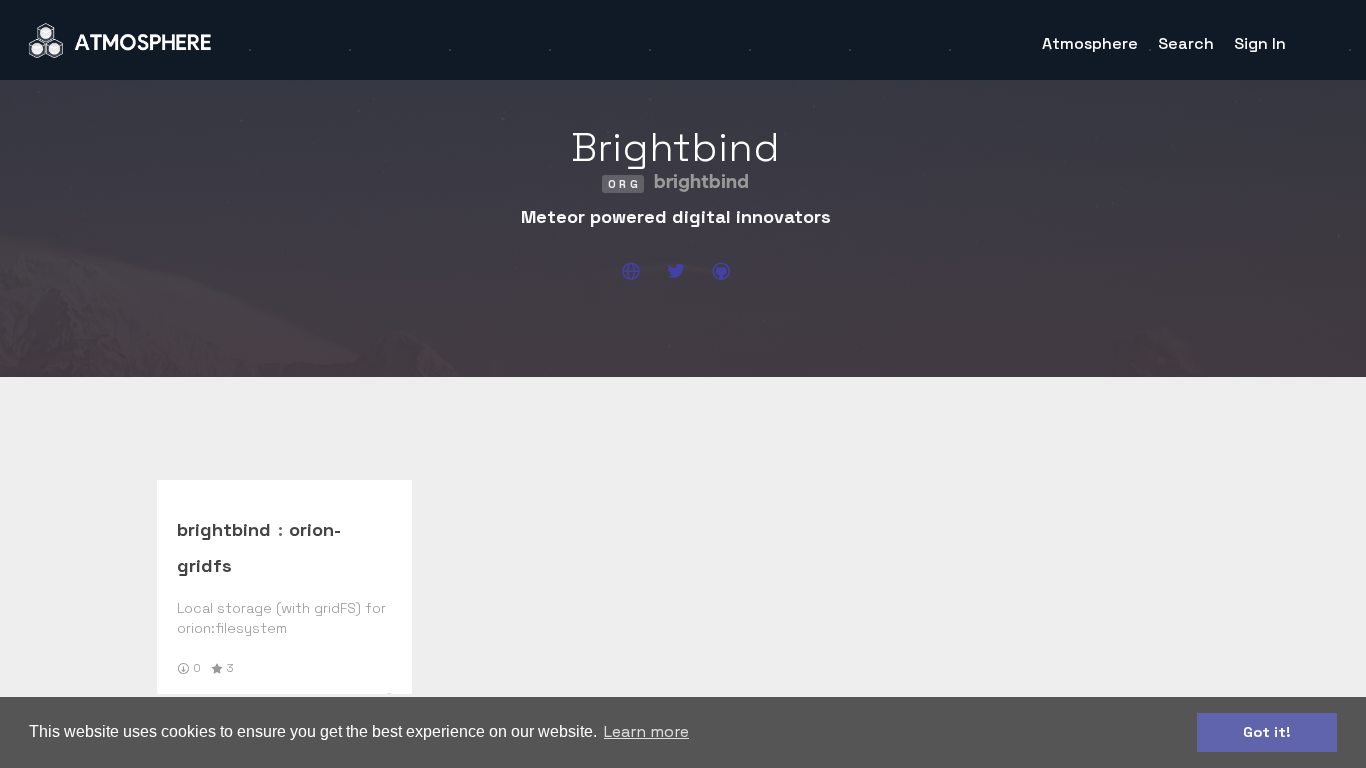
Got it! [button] (1267, 732)
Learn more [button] (646, 731)
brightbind (224, 529)
